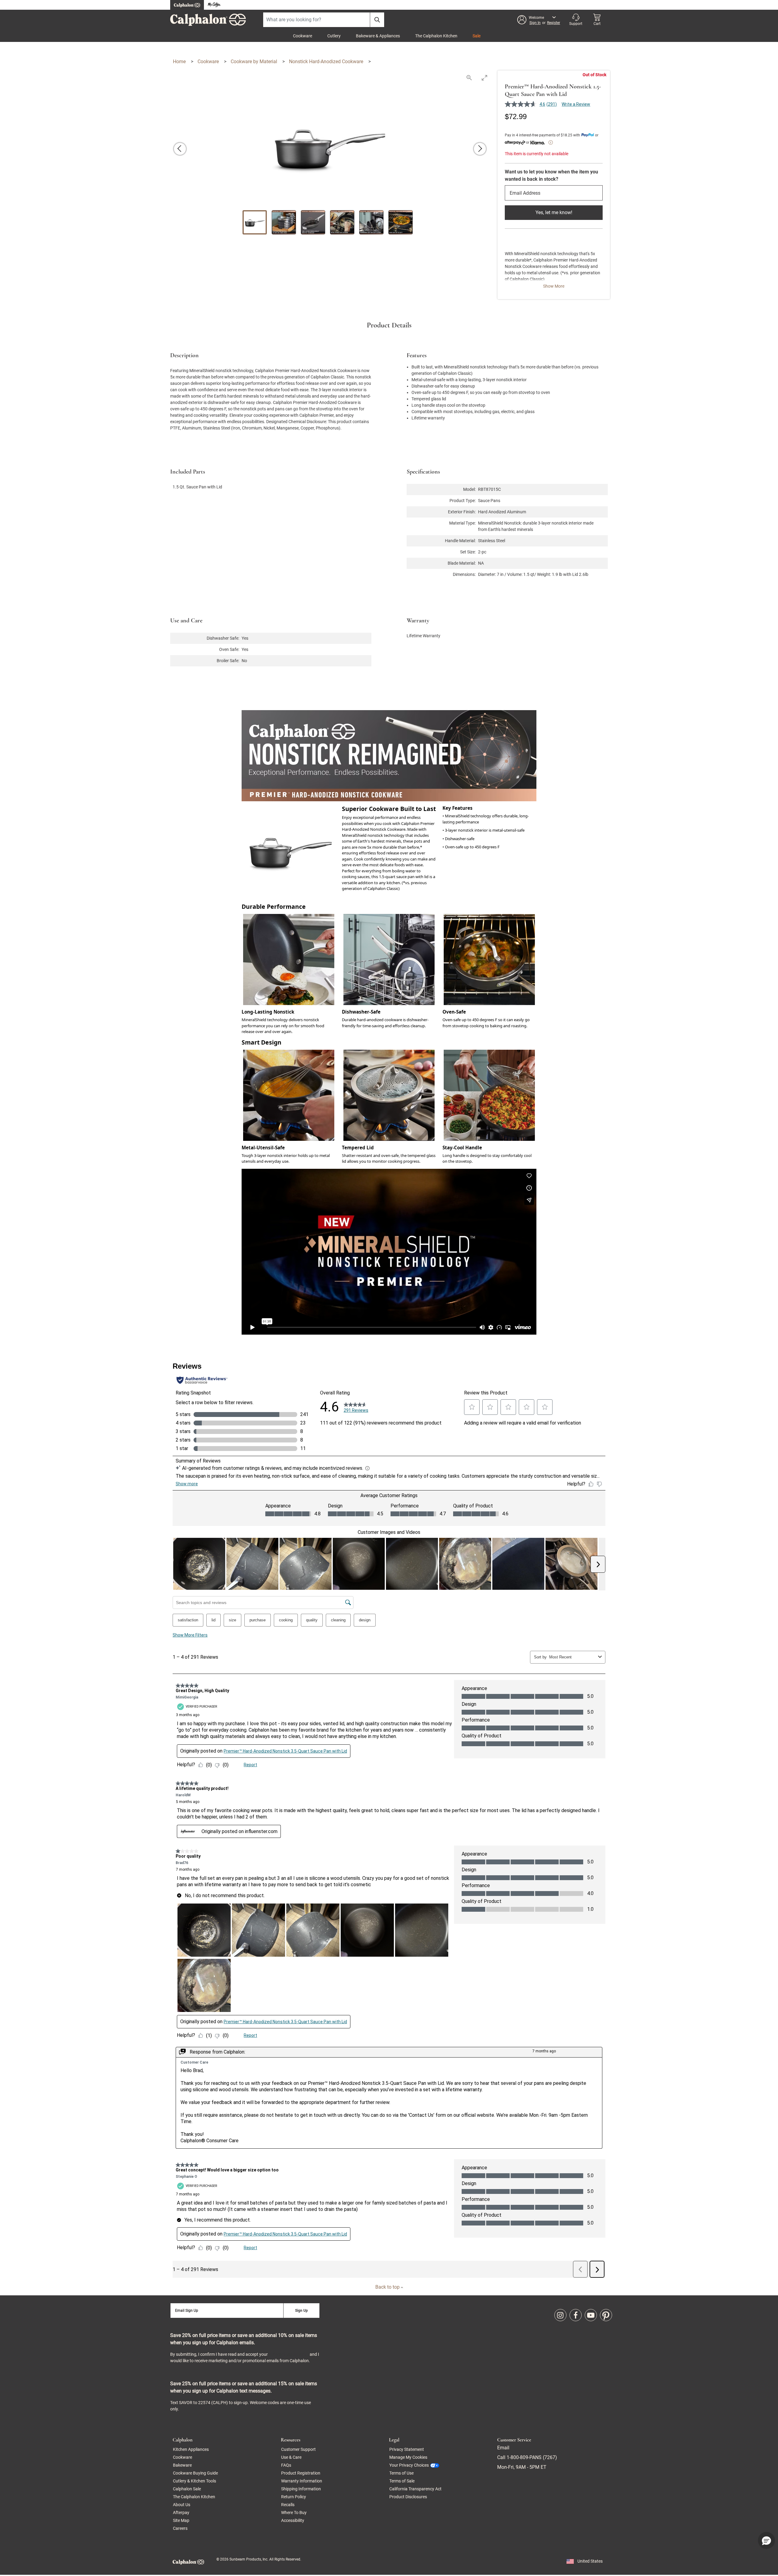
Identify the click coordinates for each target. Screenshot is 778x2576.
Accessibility (293, 2520)
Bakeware (182, 2465)
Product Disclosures (408, 2497)
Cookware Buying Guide (195, 2473)
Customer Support (298, 2449)
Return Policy (294, 2497)
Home (180, 62)
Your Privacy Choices (409, 2465)
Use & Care (291, 2457)
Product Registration (301, 2473)
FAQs (286, 2465)
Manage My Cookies (408, 2457)
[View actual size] (469, 78)
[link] (560, 2315)
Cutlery (334, 36)
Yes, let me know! (554, 212)
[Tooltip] (551, 142)
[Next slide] (480, 149)
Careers (180, 2528)
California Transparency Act (415, 2489)
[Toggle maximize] (484, 78)
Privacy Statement (289, 2354)
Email (503, 2448)
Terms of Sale (402, 2481)
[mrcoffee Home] (214, 5)
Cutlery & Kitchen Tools (194, 2481)
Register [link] (554, 23)
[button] (539, 20)
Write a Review (576, 104)
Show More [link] (554, 286)
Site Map (181, 2520)
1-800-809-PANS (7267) (531, 2457)
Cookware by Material (255, 62)
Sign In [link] (535, 23)
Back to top (388, 2287)
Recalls (288, 2505)
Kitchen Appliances (191, 2449)
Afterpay (181, 2513)
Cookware (303, 36)
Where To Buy (294, 2513)
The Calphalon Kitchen (436, 36)
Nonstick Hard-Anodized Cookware (327, 62)
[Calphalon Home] (187, 5)
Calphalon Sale (187, 2489)
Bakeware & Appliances (378, 36)
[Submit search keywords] (377, 20)
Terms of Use (401, 2473)
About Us (182, 2505)
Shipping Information (301, 2489)
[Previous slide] (180, 149)
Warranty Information (302, 2481)
